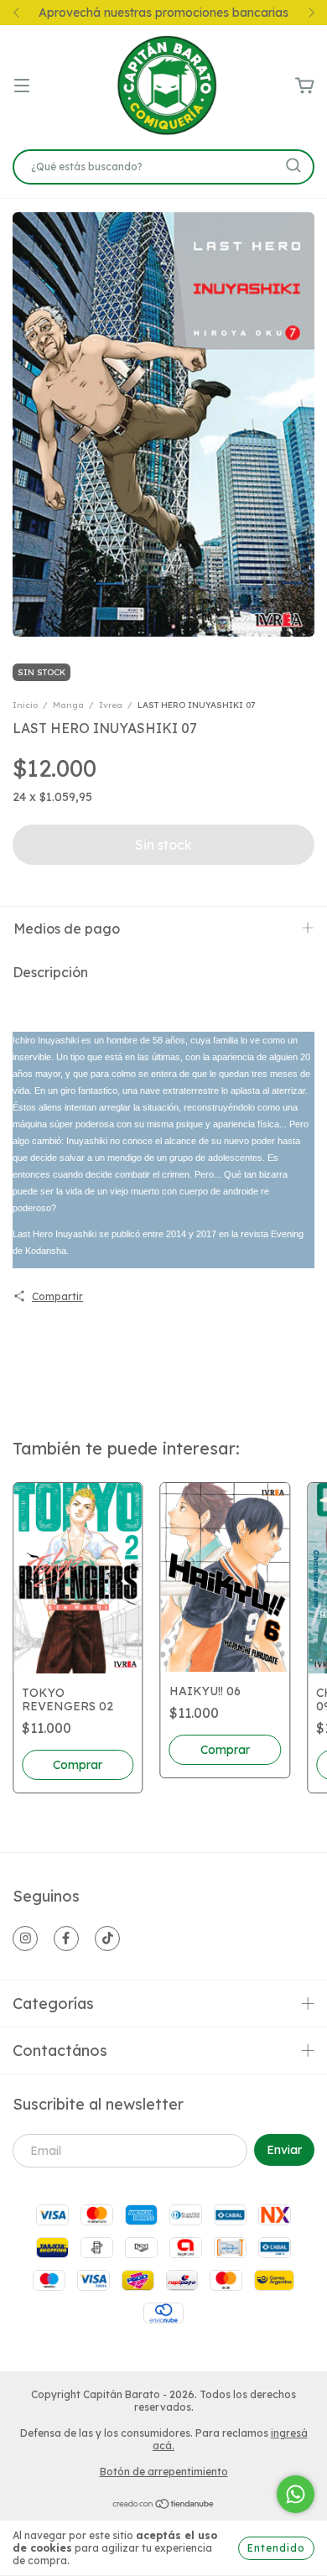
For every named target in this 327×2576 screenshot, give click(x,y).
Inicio (25, 705)
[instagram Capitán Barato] (25, 1939)
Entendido (276, 2548)
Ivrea (111, 705)
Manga (68, 705)
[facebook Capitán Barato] (66, 1939)
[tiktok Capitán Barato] (107, 1939)
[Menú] (22, 86)
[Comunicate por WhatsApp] (296, 2494)
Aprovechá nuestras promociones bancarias (163, 13)
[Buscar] (293, 165)
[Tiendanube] (164, 2505)
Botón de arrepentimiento (164, 2472)
